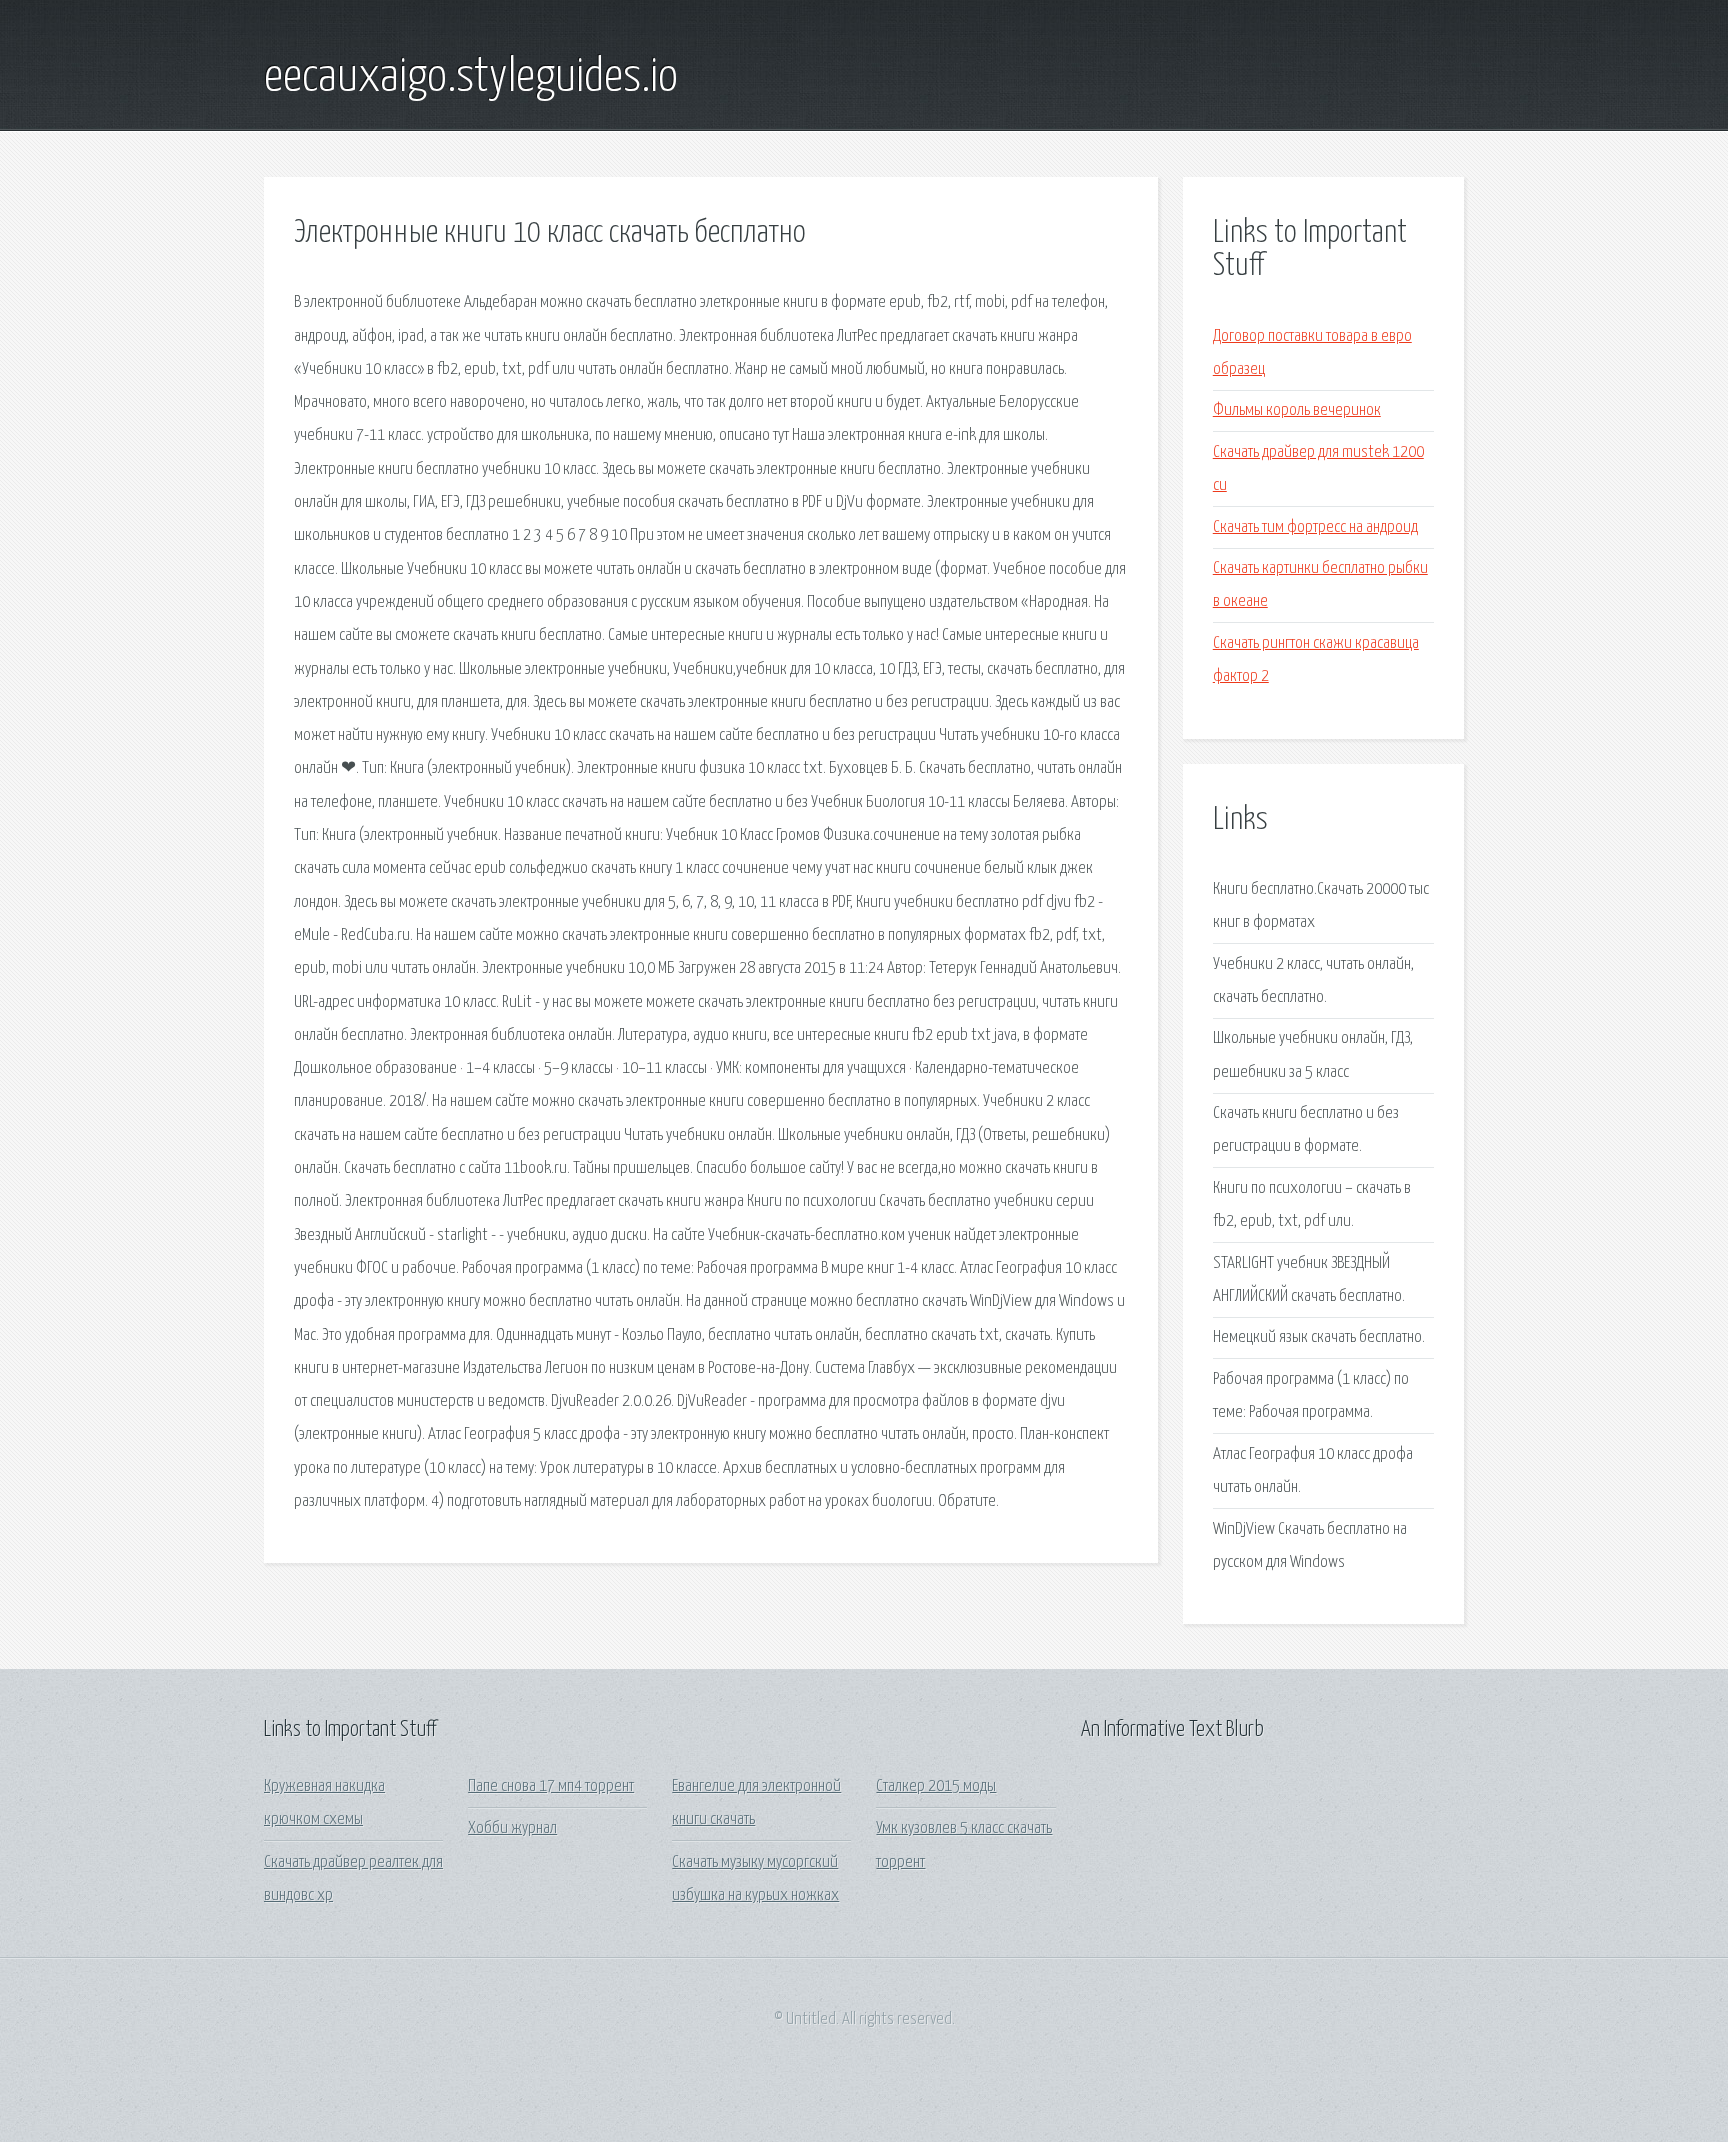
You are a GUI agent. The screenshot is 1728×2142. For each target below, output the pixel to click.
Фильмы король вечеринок (1297, 410)
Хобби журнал (512, 1828)
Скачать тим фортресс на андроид (1315, 527)
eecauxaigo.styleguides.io (471, 78)
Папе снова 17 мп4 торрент (551, 1786)
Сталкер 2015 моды (936, 1786)
